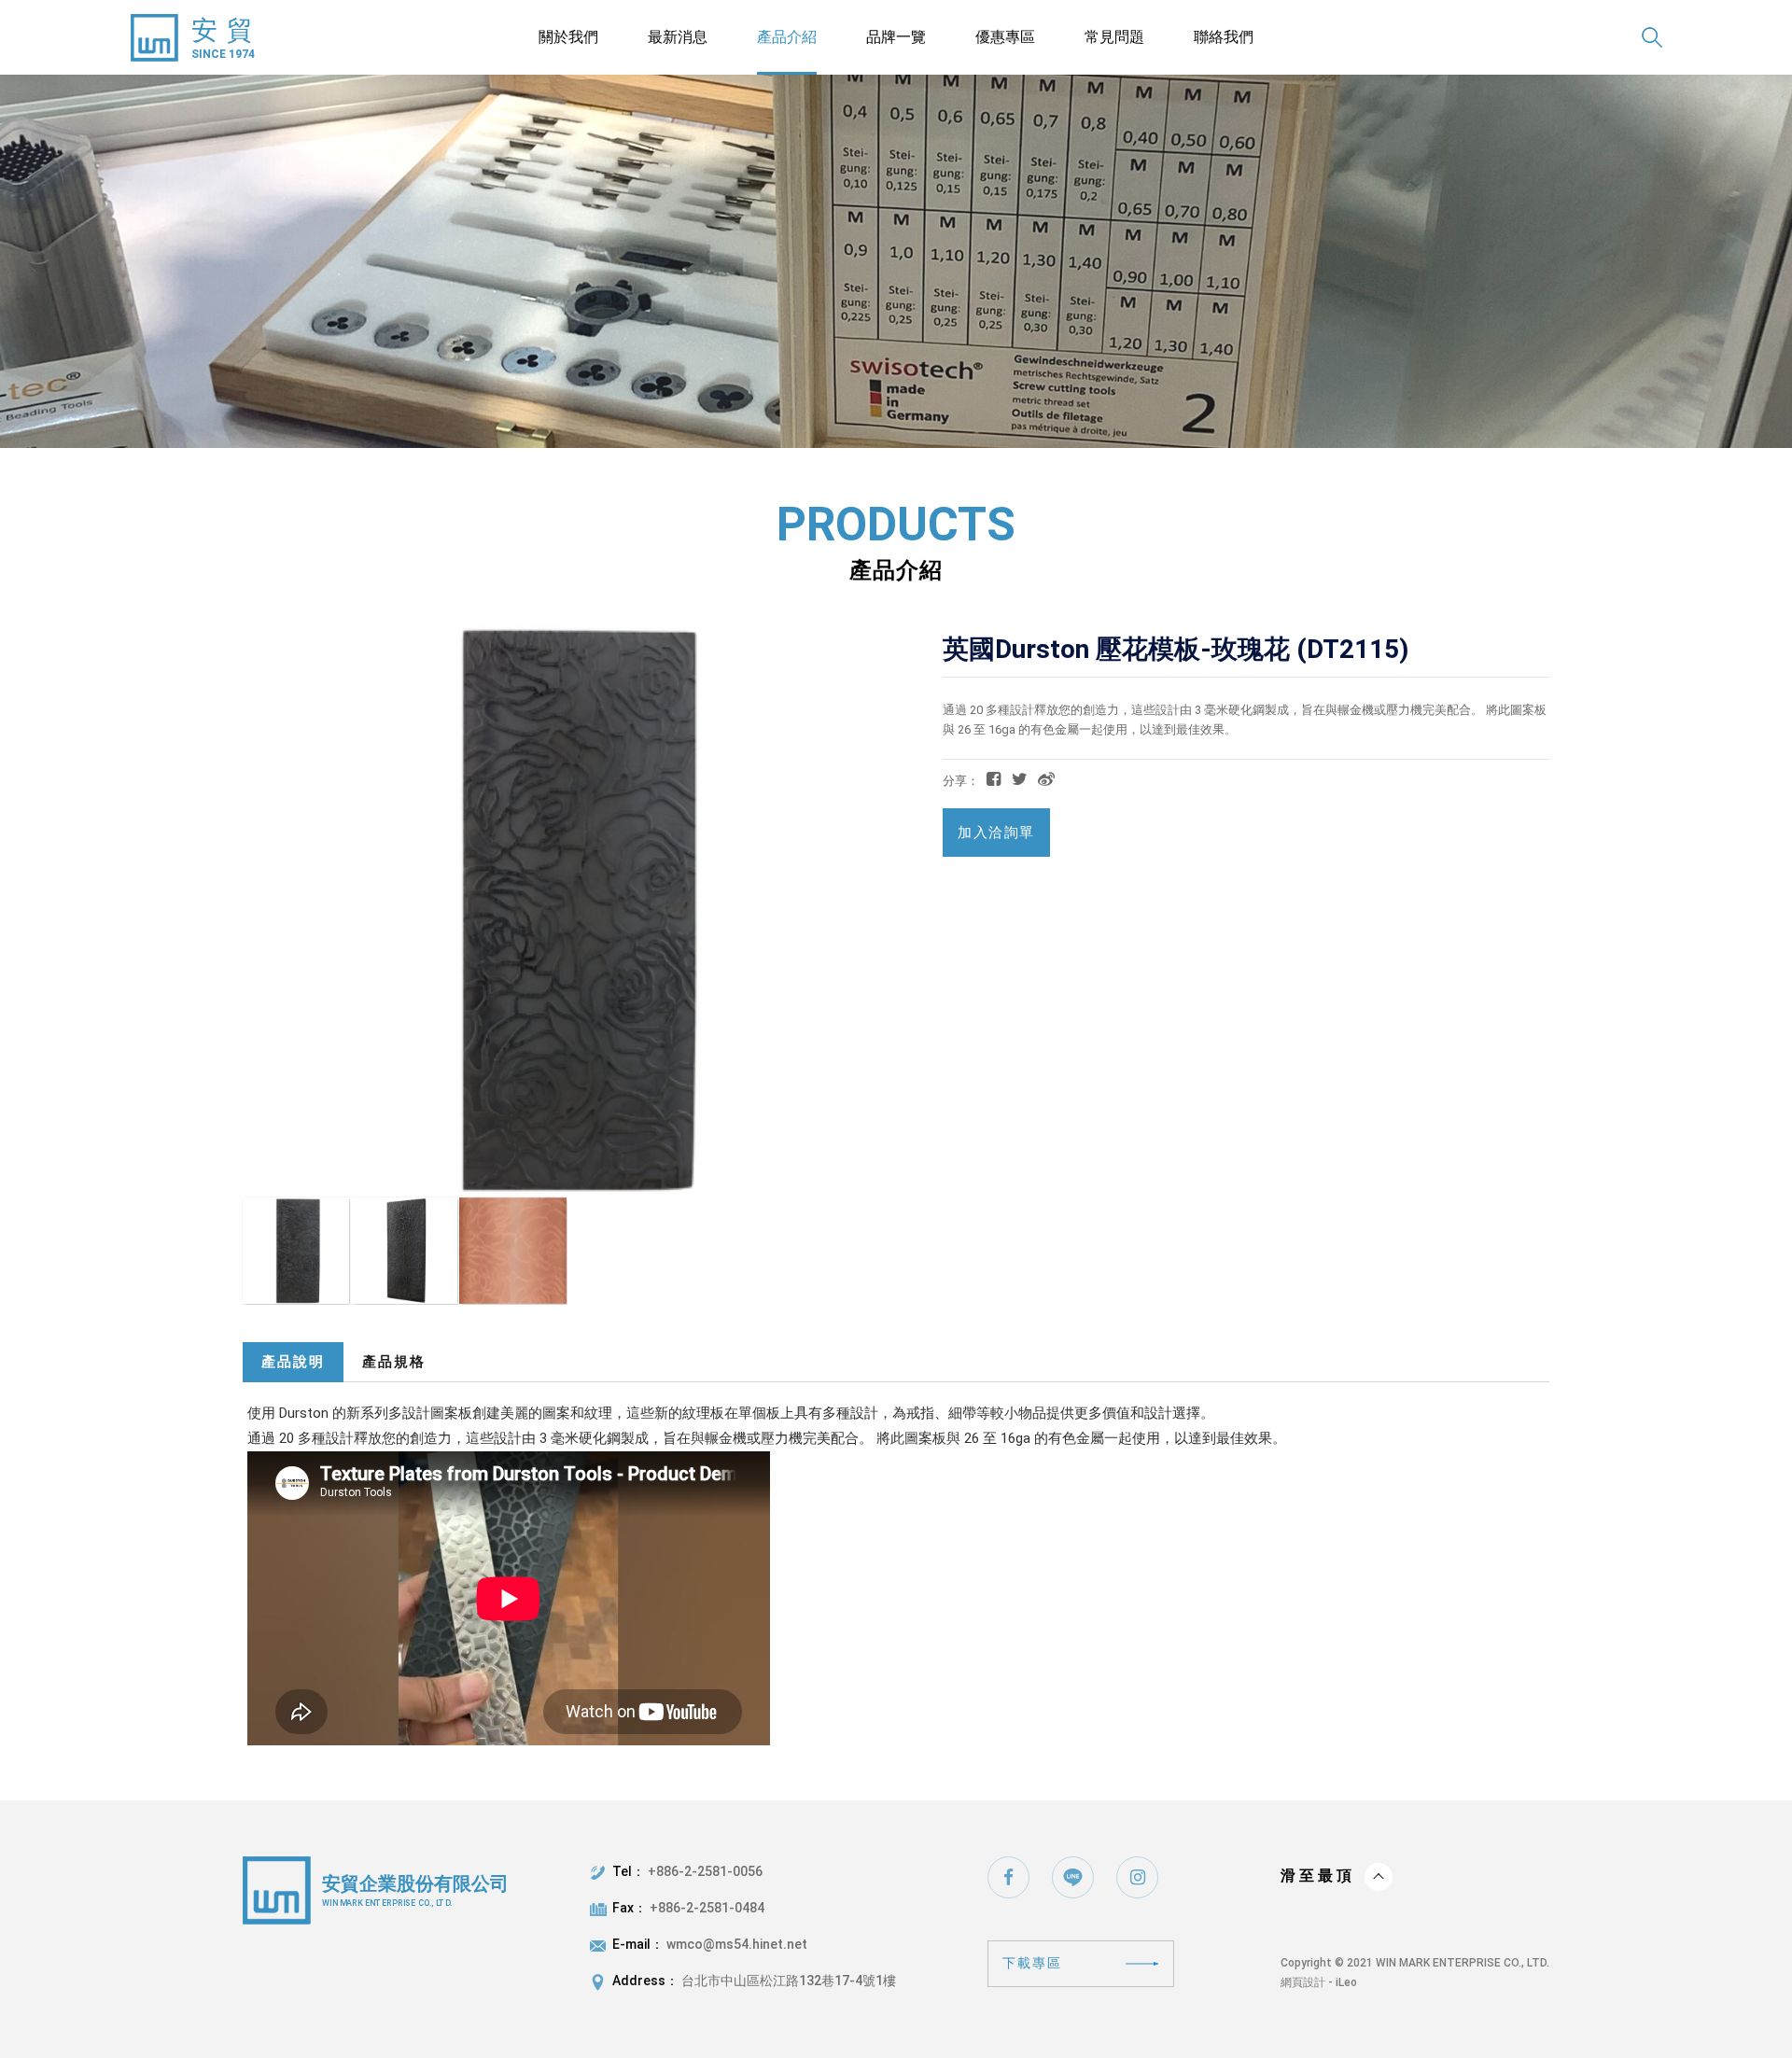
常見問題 (1114, 37)
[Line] (1073, 1877)
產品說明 (293, 1362)
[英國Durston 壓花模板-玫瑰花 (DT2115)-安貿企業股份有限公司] (1020, 779)
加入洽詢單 (996, 833)
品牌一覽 (896, 37)
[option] (896, 261)
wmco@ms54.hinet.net (737, 1944)
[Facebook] (1008, 1877)
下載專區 (1032, 1963)
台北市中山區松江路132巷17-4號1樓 (789, 1981)
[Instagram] (1137, 1877)
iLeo (1346, 1982)
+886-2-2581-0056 (705, 1871)
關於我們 (568, 37)
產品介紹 (787, 37)
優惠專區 (1005, 37)
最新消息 (678, 37)
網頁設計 (1303, 1982)
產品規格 (394, 1362)
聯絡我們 (1224, 37)
